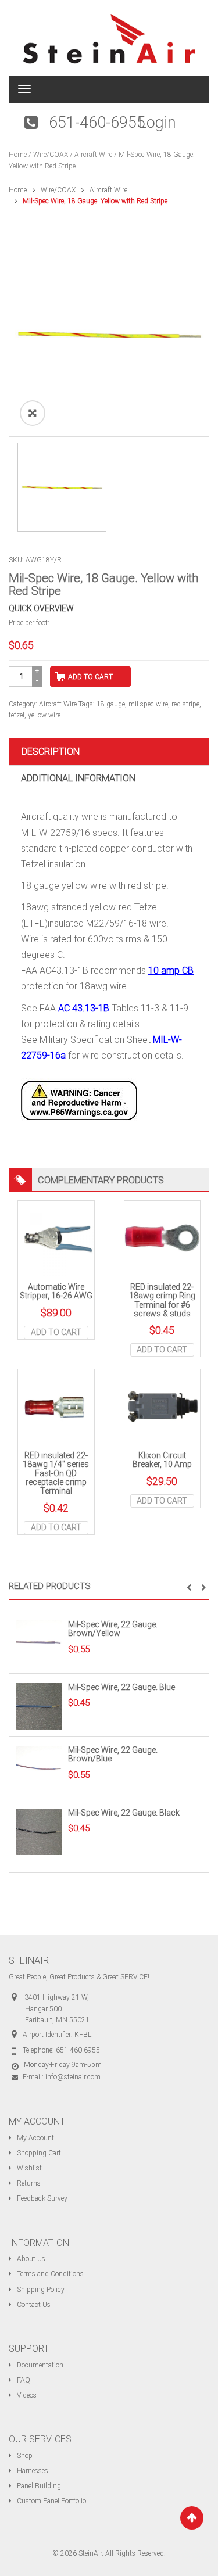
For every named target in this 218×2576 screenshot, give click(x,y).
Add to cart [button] (56, 1332)
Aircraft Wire (93, 155)
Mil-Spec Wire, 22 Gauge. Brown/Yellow (113, 1629)
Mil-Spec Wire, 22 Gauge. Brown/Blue (113, 1754)
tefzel (17, 715)
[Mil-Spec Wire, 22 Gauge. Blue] (39, 1706)
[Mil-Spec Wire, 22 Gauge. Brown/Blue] (39, 1768)
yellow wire (44, 715)
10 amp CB (171, 971)
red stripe (185, 704)
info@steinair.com (73, 2077)
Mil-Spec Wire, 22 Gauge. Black (124, 1813)
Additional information (78, 778)
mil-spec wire (148, 704)
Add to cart (90, 677)
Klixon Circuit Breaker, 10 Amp (162, 1460)
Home (18, 155)
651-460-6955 (97, 123)
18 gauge (111, 704)
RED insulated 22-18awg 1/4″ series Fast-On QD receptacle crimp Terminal (56, 1473)
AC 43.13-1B (84, 1008)
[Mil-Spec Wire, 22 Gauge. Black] (39, 1831)
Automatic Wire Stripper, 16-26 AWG (56, 1291)
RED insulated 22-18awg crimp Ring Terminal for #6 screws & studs (162, 1300)
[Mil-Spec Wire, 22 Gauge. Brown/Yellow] (39, 1643)
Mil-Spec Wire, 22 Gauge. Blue (121, 1687)
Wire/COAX (51, 155)
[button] (189, 1588)
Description (51, 751)
